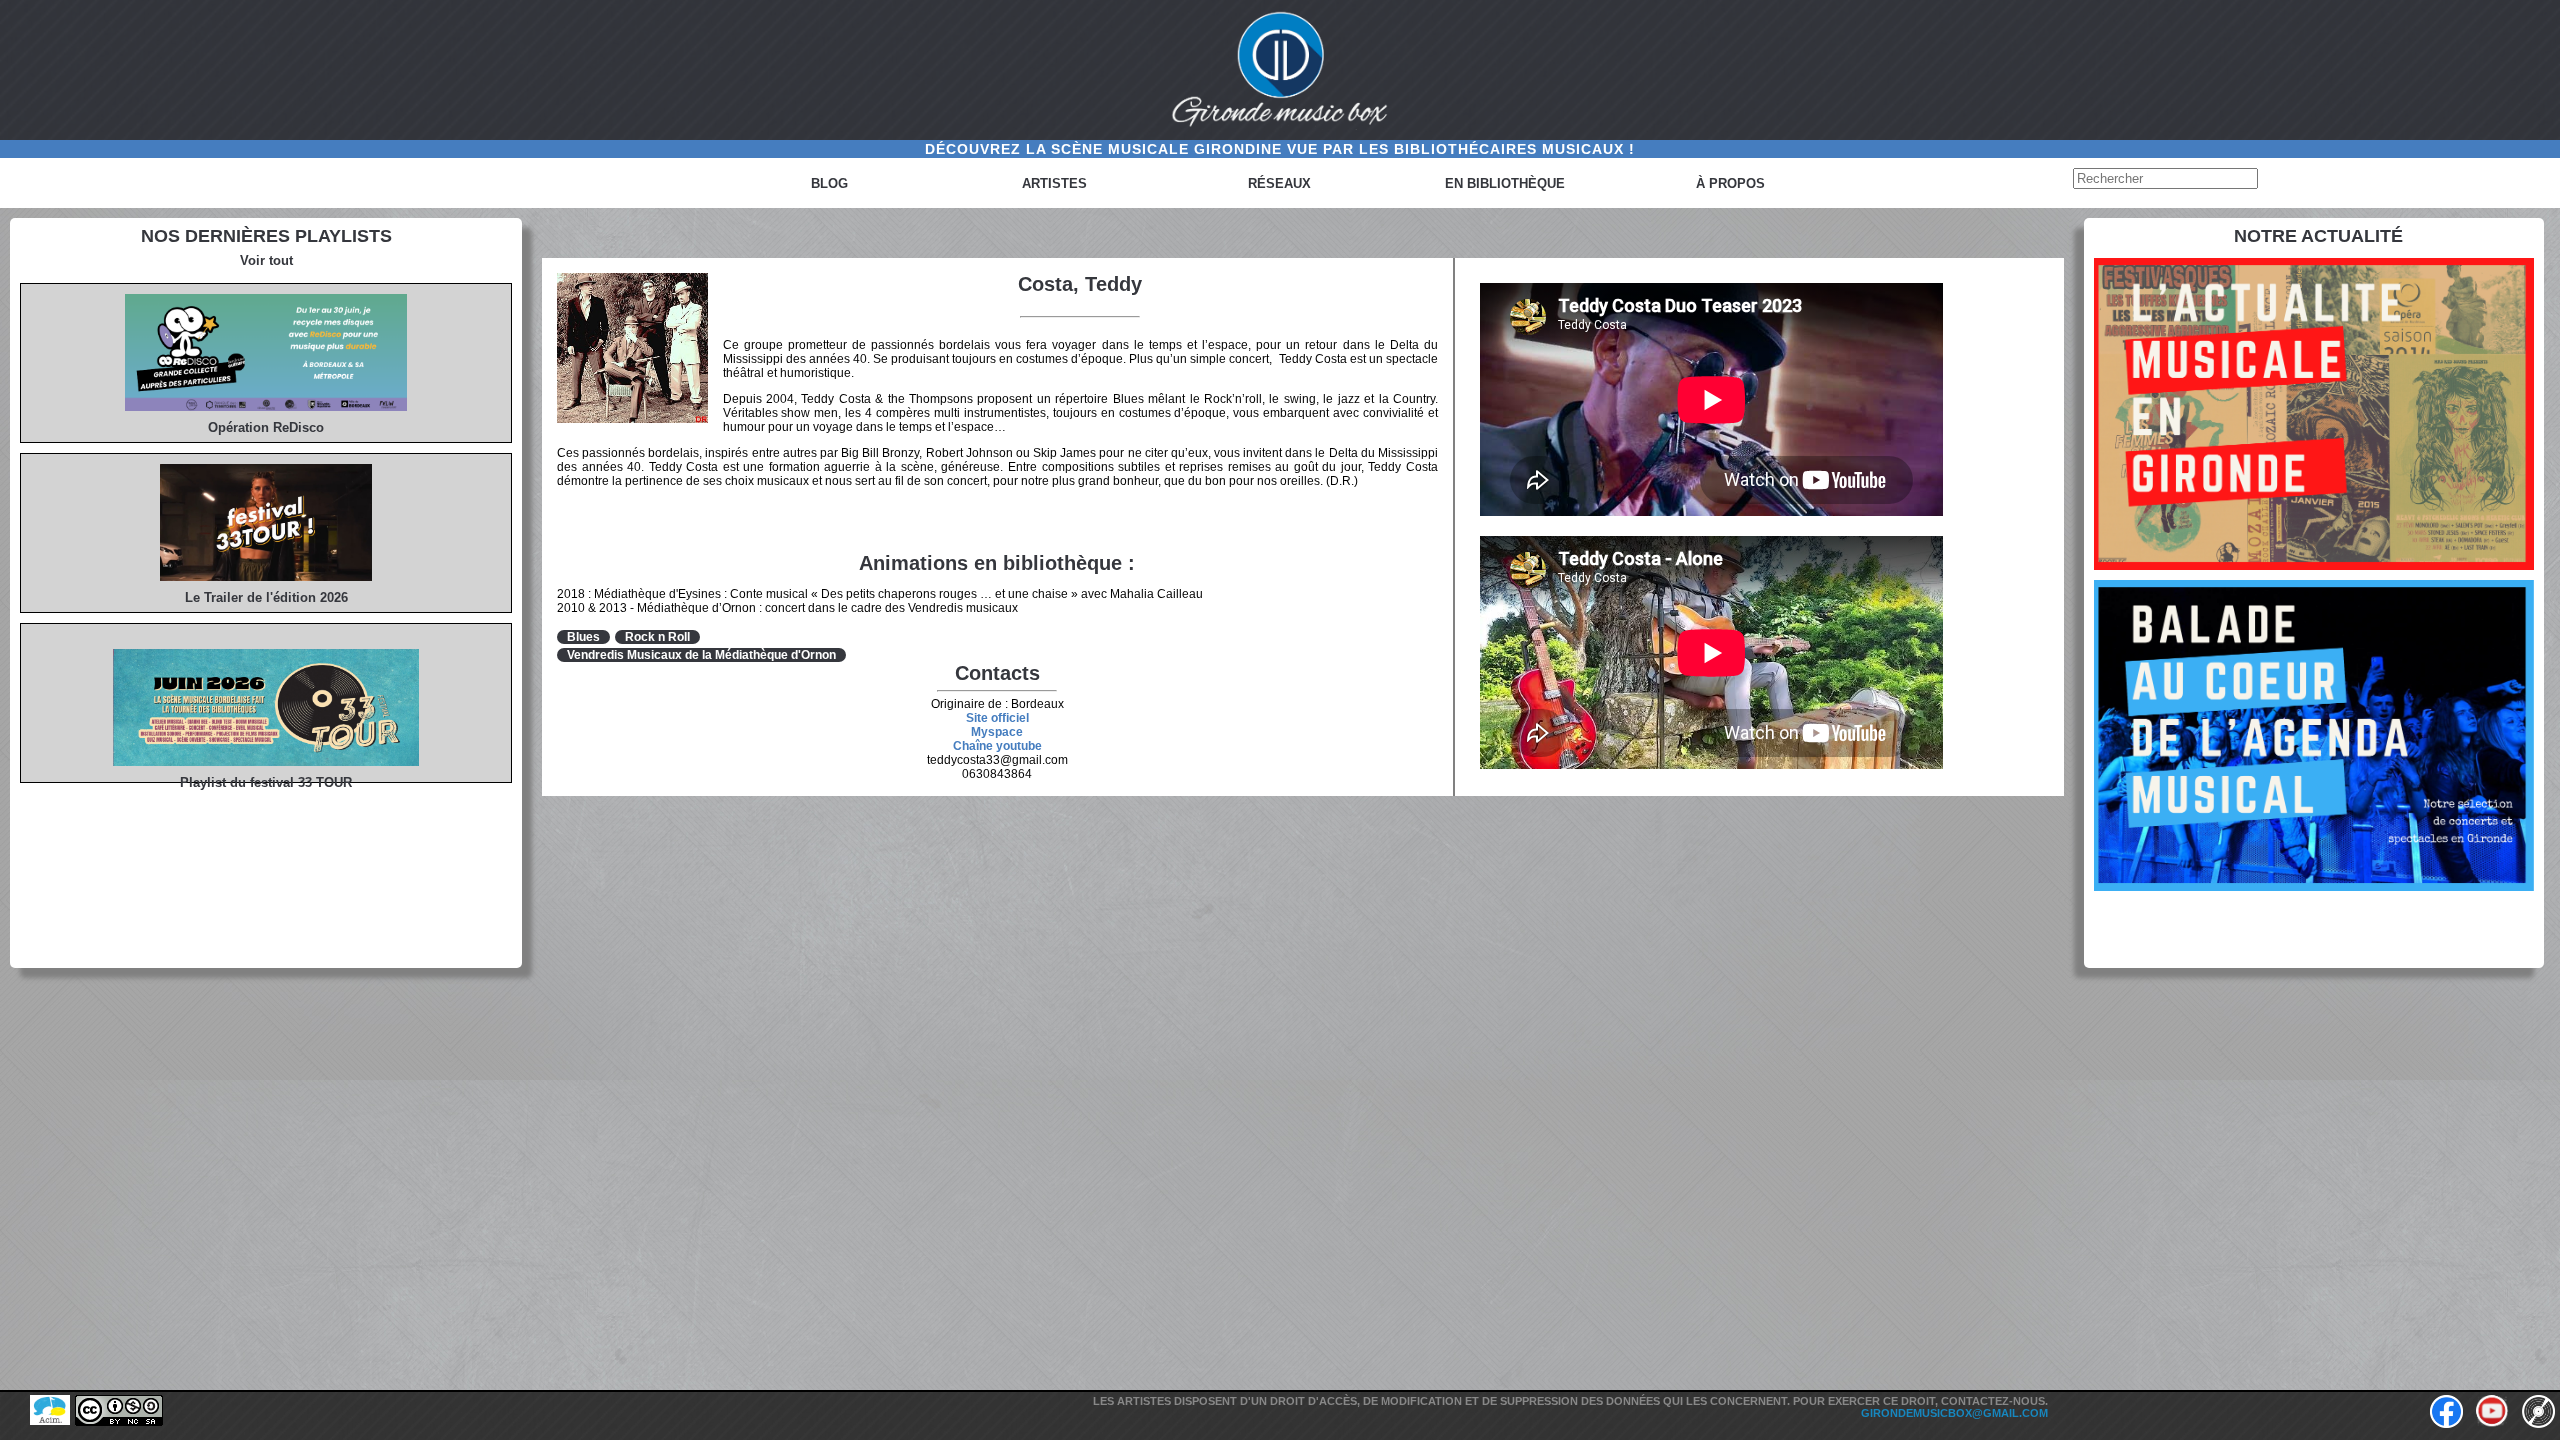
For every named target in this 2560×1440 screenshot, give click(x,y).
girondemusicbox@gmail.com (1954, 1413)
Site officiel (997, 718)
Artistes (1054, 183)
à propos (1730, 183)
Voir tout (266, 260)
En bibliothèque (1505, 183)
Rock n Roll (657, 637)
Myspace (997, 732)
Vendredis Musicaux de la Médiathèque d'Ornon (701, 655)
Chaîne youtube (997, 746)
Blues (583, 637)
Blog (829, 183)
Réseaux (1279, 183)
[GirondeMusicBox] (1280, 70)
